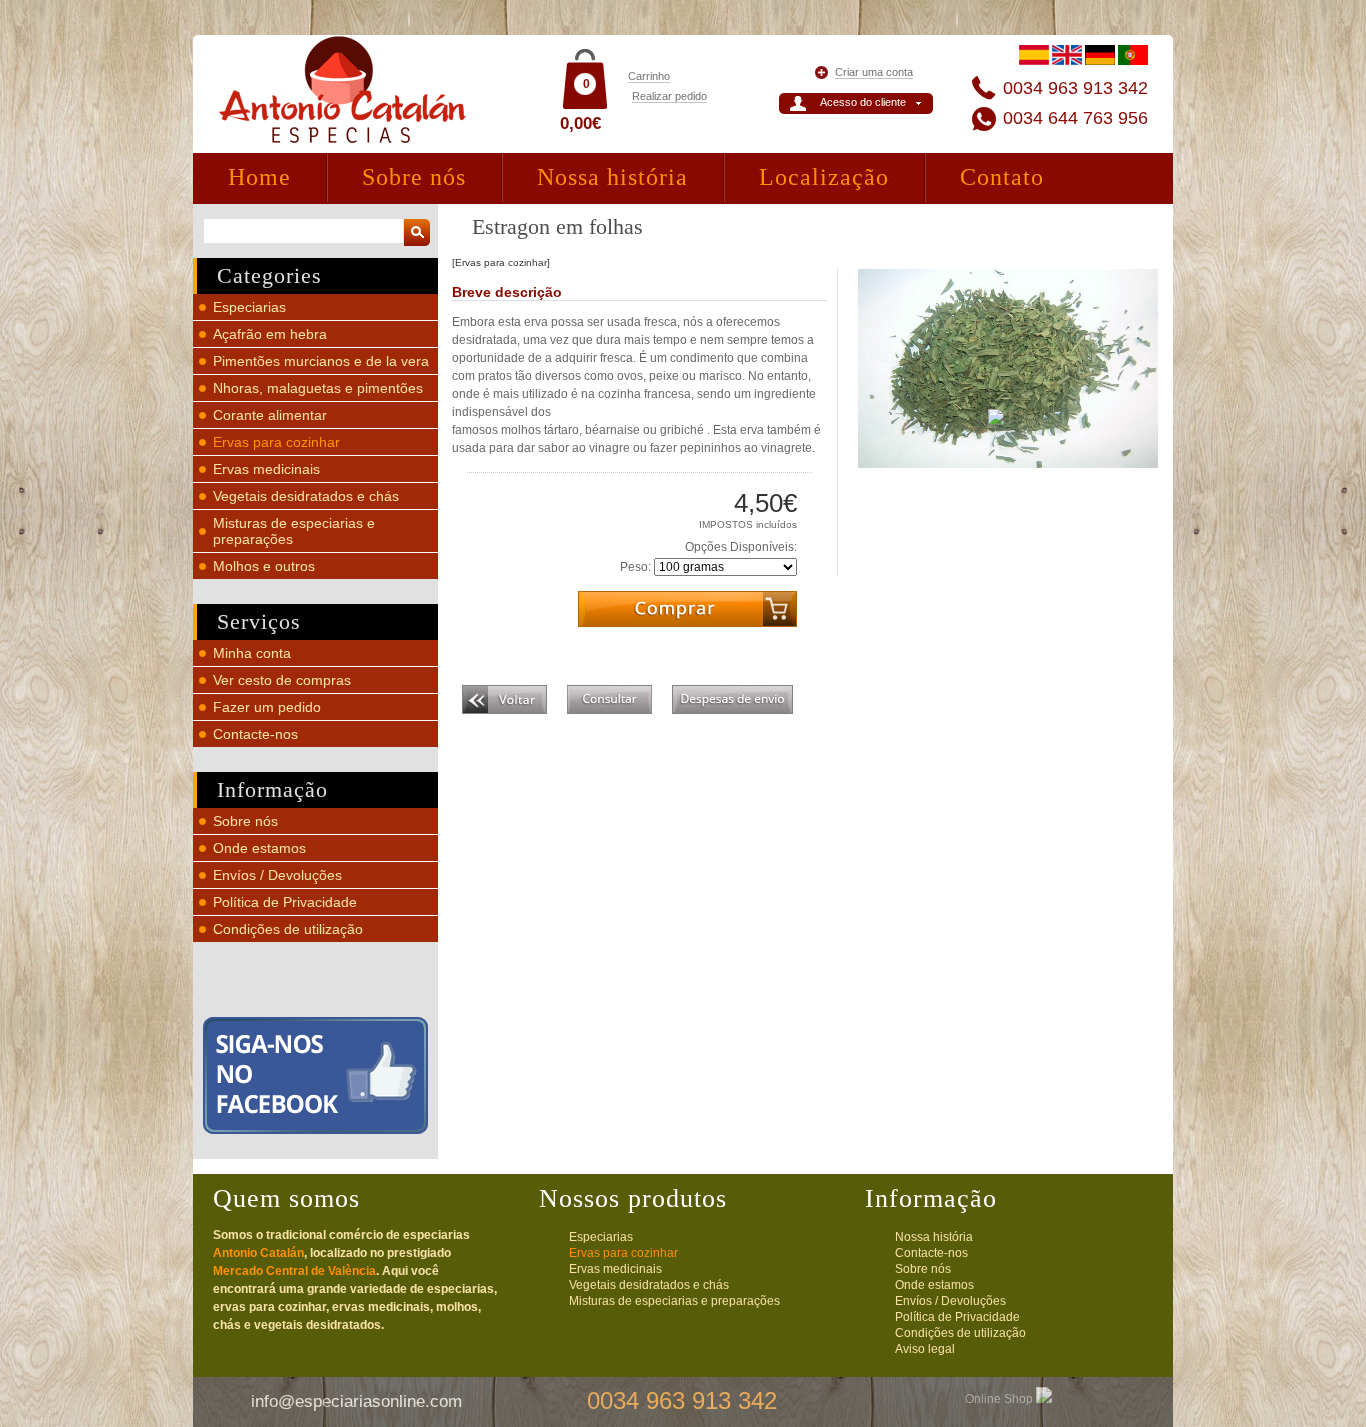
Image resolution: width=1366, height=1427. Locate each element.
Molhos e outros (264, 566)
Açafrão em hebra (270, 334)
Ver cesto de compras (282, 680)
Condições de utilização (288, 929)
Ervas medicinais (266, 469)
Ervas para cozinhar (276, 442)
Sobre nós (414, 177)
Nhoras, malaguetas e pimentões (318, 388)
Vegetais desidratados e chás (306, 496)
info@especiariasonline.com (356, 1401)
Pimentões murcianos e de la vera (321, 361)
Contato (1002, 177)
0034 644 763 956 (1075, 118)
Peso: (635, 567)
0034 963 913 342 (1075, 88)
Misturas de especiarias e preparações (674, 1301)
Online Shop (1000, 1399)
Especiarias (249, 307)
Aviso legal (925, 1349)
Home (259, 177)
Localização (824, 177)
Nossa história (612, 177)
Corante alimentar (270, 415)
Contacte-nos (255, 734)
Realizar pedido (669, 96)
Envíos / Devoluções (277, 875)
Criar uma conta (874, 72)
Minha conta (252, 653)
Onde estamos (259, 848)
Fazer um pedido (267, 707)
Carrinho (649, 76)
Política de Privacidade (285, 902)
